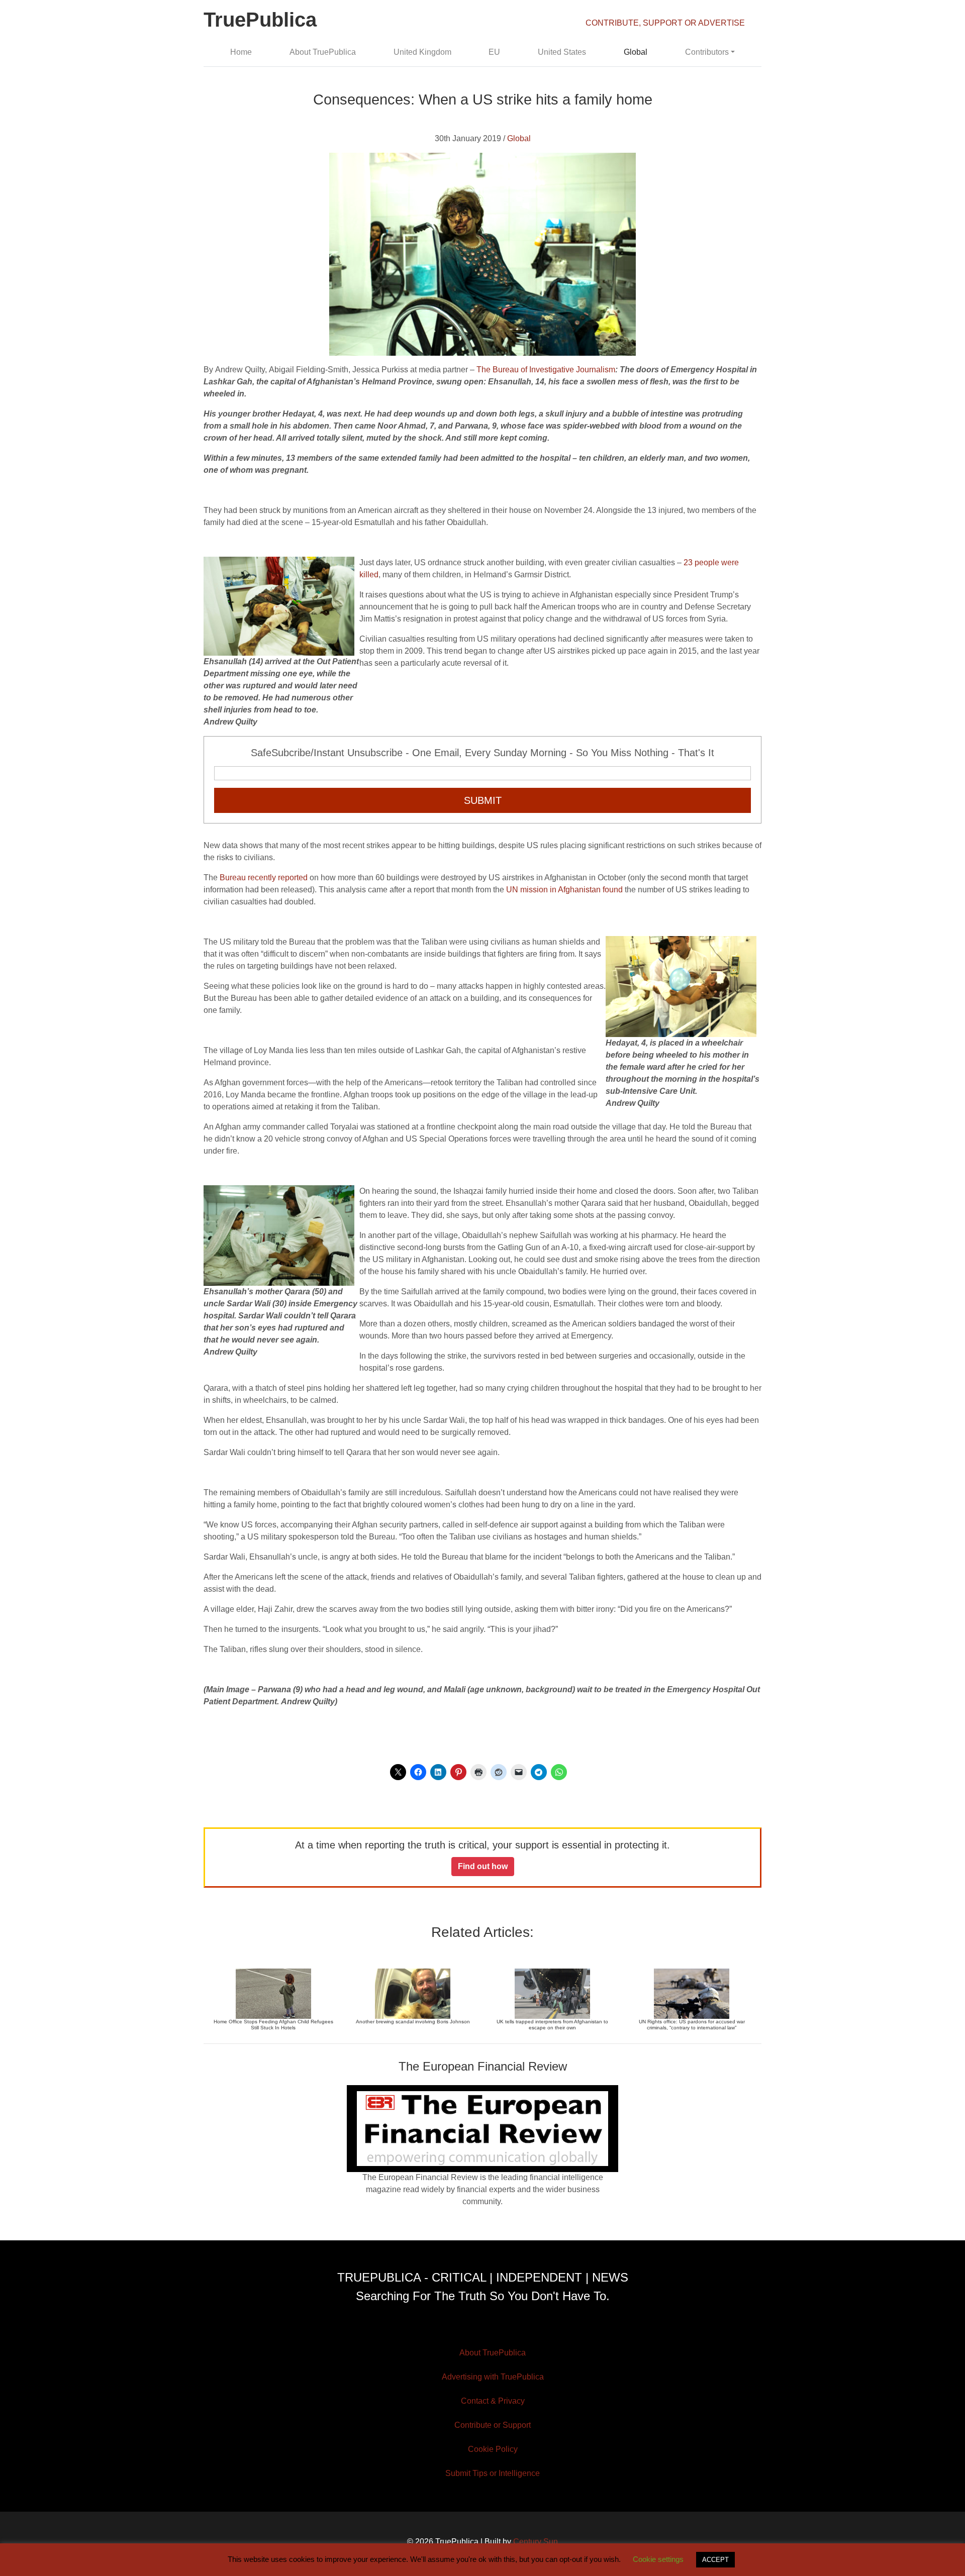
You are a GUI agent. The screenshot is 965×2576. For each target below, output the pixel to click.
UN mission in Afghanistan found (564, 890)
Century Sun (536, 2542)
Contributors (707, 52)
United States (562, 52)
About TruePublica (323, 52)
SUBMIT (483, 800)
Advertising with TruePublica (493, 2377)
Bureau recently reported (264, 878)
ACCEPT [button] (715, 2560)
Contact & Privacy (493, 2401)
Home (241, 52)
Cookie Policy (493, 2449)
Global (636, 52)
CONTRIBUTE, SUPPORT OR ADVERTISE (665, 23)
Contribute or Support (493, 2425)
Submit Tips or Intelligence (493, 2473)
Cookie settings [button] (658, 2559)
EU (494, 52)
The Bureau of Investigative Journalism (546, 370)
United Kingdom (422, 52)
